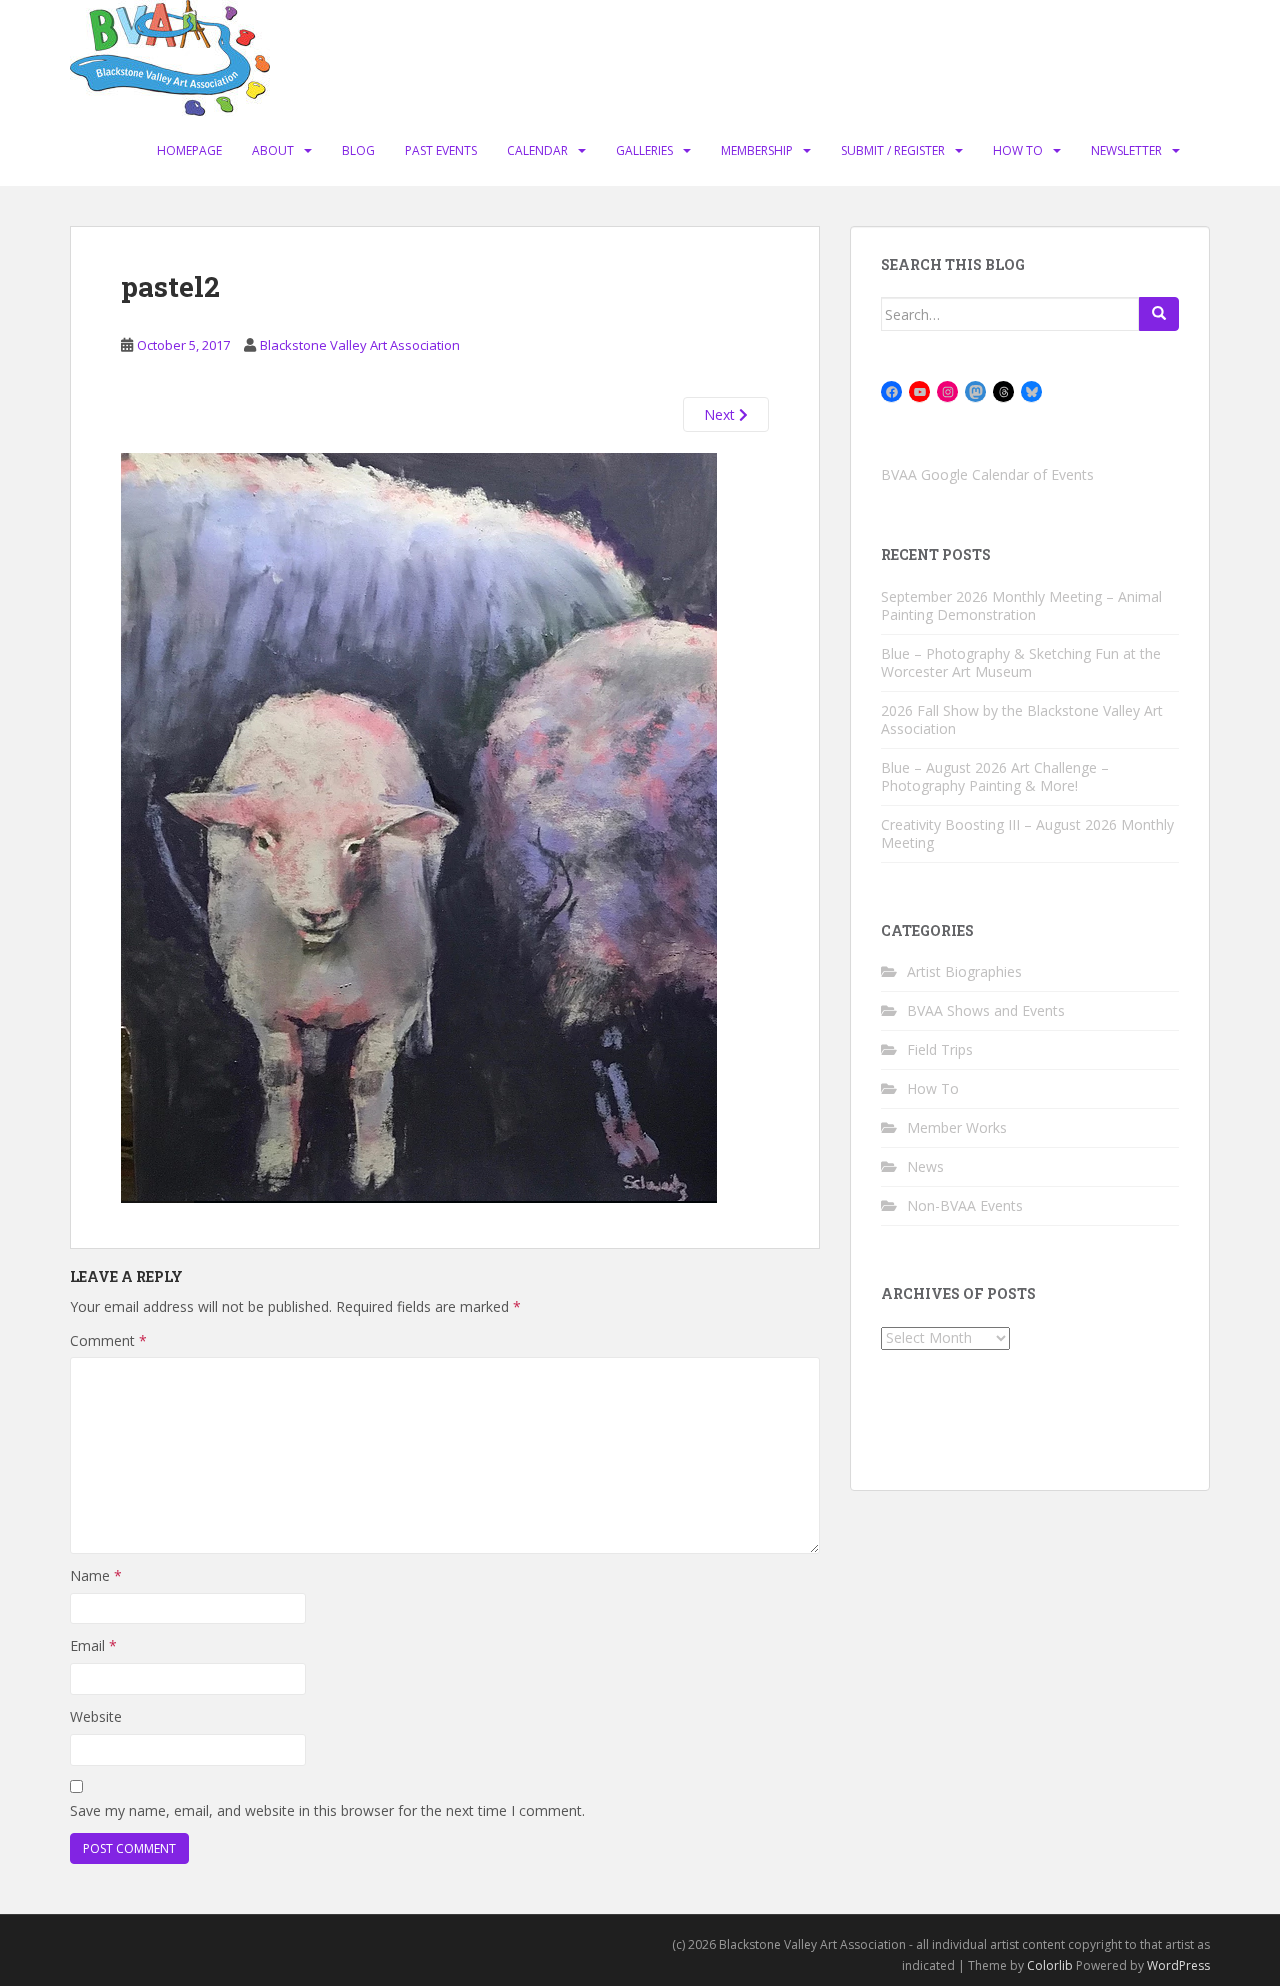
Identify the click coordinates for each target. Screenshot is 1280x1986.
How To (1018, 150)
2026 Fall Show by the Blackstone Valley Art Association (1022, 719)
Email (93, 1645)
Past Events (441, 150)
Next (721, 414)
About (273, 150)
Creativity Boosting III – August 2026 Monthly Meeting (1027, 833)
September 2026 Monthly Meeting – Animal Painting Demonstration (1021, 605)
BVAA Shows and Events (986, 1010)
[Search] (1159, 314)
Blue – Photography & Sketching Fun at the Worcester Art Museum (1021, 662)
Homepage (189, 150)
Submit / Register (893, 150)
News (925, 1166)
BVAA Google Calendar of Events (987, 474)
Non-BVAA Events (965, 1205)
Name (96, 1575)
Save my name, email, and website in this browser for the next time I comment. (327, 1810)
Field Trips (940, 1049)
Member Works (957, 1127)
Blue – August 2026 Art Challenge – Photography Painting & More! (995, 776)
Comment (108, 1340)
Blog (358, 150)
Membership (757, 150)
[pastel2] (419, 826)
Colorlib (1050, 1965)
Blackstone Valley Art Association (360, 345)
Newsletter (1126, 150)
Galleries (644, 150)
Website (96, 1716)
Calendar (537, 150)
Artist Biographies (964, 971)
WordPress (1178, 1965)
